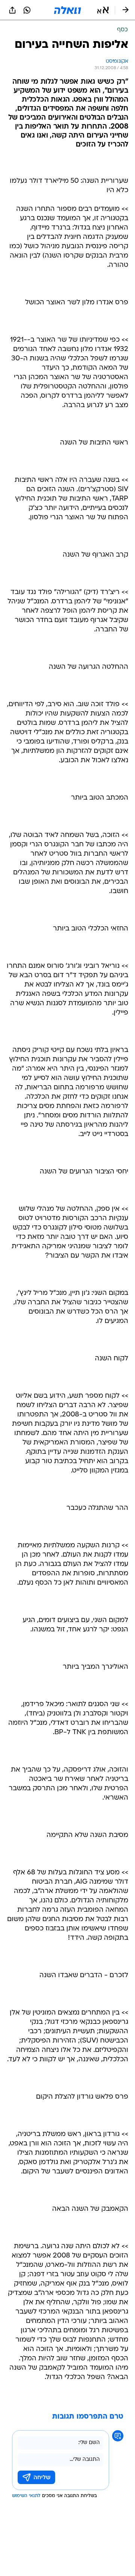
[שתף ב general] (12, 10)
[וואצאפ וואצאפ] (27, 10)
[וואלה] (67, 10)
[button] (103, 10)
